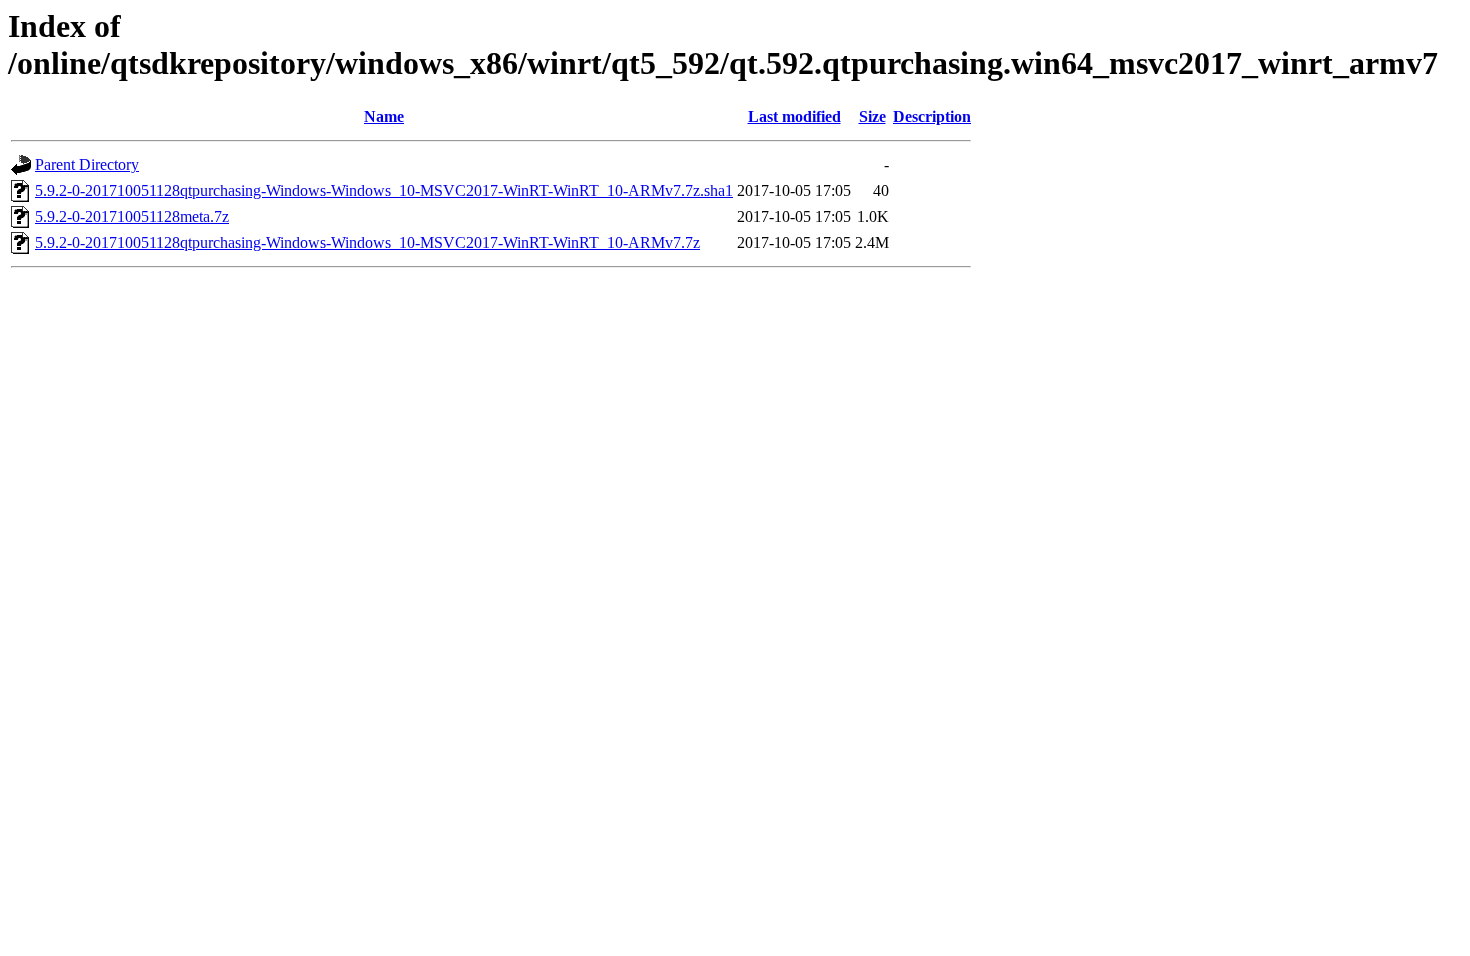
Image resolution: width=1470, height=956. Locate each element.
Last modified (794, 116)
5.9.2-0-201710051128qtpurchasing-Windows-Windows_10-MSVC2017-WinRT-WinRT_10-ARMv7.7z (367, 242)
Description (932, 116)
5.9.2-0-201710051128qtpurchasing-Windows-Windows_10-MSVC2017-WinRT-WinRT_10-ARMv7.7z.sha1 (384, 190)
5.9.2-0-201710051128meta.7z (132, 216)
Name (384, 116)
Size (872, 116)
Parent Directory (87, 164)
